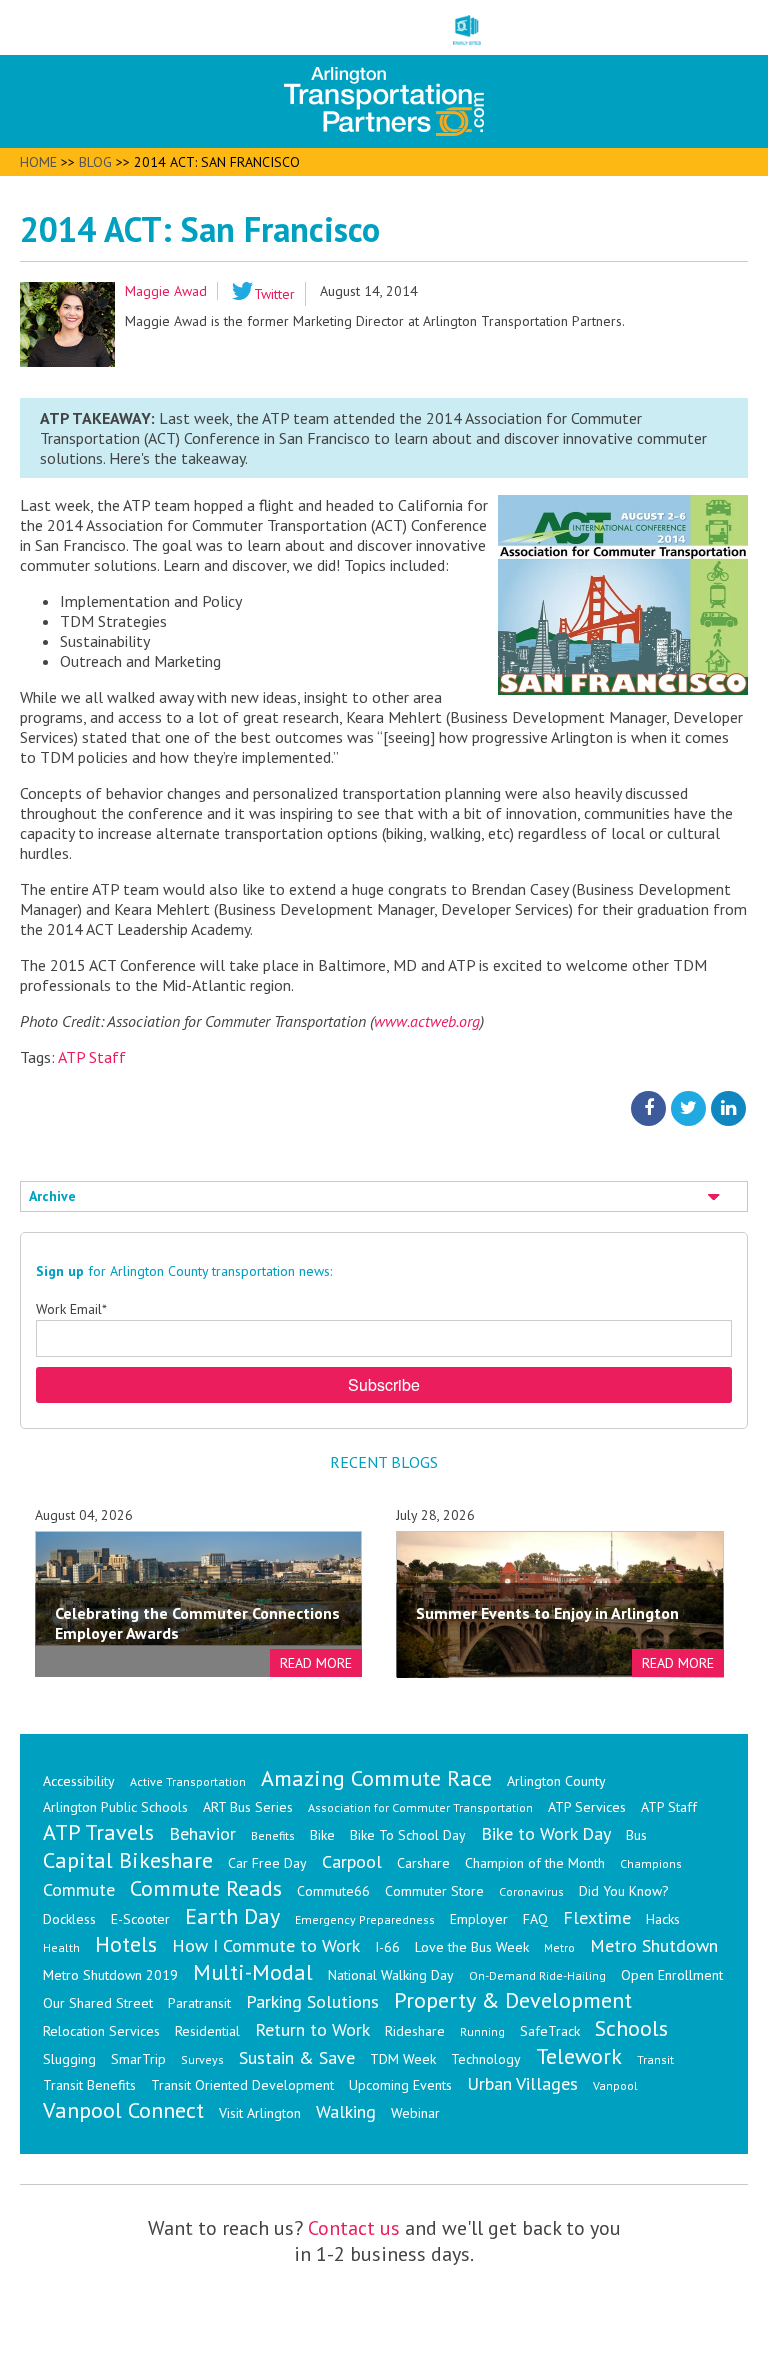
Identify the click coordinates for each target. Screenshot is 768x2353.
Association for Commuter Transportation (420, 1807)
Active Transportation (188, 1781)
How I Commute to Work (266, 1945)
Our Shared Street (98, 2003)
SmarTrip (138, 2059)
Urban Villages (522, 2083)
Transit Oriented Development (242, 2085)
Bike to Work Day (546, 1833)
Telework (579, 2056)
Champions (651, 1863)
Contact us (354, 2228)
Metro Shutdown (654, 1945)
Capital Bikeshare (128, 1860)
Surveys (202, 2059)
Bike (322, 1835)
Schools (631, 2028)
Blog (95, 162)
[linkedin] (728, 1107)
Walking (346, 2111)
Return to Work (312, 2029)
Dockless (69, 1919)
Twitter (274, 294)
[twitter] (688, 1107)
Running (482, 2031)
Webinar (415, 2113)
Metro (559, 1947)
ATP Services (587, 1807)
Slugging (69, 2059)
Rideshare (415, 2031)
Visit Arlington (260, 2113)
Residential (207, 2031)
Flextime (597, 1917)
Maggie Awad (166, 291)
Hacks (663, 1919)
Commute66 (333, 1891)
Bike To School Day (408, 1835)
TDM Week (403, 2059)
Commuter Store (434, 1891)
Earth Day (232, 1916)
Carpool (352, 1861)
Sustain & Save (297, 2057)
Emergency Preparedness (365, 1919)
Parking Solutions (312, 2001)
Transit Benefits (89, 2085)
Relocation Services (101, 2031)
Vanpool (615, 2085)
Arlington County (556, 1781)
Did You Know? (624, 1891)
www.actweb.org (427, 1021)
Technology (486, 2059)
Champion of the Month (535, 1863)
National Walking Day (391, 1975)
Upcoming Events (400, 2085)
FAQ (535, 1919)
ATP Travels (98, 1832)
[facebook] (648, 1107)
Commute (79, 1889)
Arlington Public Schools (115, 1807)
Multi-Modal (253, 1972)
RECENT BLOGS (384, 1462)
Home (38, 162)
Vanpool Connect (123, 2110)
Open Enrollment (672, 1975)
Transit (655, 2059)
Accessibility (79, 1781)
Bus (636, 1835)
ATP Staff (92, 1057)
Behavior (202, 1833)
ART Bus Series (248, 1807)
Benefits (273, 1835)
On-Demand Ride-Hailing (537, 1975)
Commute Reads (206, 1888)
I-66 (387, 1947)
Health (61, 1947)
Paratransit (199, 2003)
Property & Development (513, 2000)
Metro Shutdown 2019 (110, 1975)
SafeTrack (550, 2031)
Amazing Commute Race (376, 1778)
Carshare (423, 1863)
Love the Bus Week (472, 1947)
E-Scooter (140, 1919)
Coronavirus (531, 1891)
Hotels (126, 1944)
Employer (479, 1919)
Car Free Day (267, 1863)
